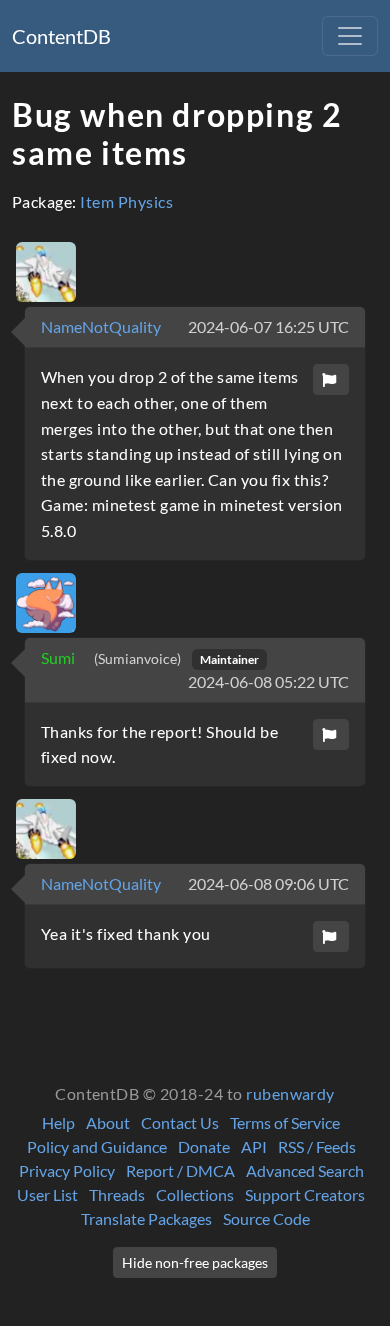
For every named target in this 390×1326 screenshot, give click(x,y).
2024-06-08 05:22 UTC (268, 681)
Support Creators (305, 1194)
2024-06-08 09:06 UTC (268, 883)
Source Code (266, 1218)
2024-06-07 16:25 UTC (268, 326)
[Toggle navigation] (350, 36)
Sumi (59, 657)
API (254, 1146)
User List (47, 1194)
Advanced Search (305, 1170)
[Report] (331, 379)
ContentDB (61, 36)
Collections (195, 1194)
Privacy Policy (67, 1170)
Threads (117, 1194)
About (108, 1122)
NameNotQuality (101, 326)
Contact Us (180, 1122)
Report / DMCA (180, 1170)
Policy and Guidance (97, 1146)
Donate (204, 1146)
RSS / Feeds (317, 1146)
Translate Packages (146, 1218)
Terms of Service (285, 1122)
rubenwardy (290, 1093)
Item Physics (126, 201)
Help (58, 1122)
